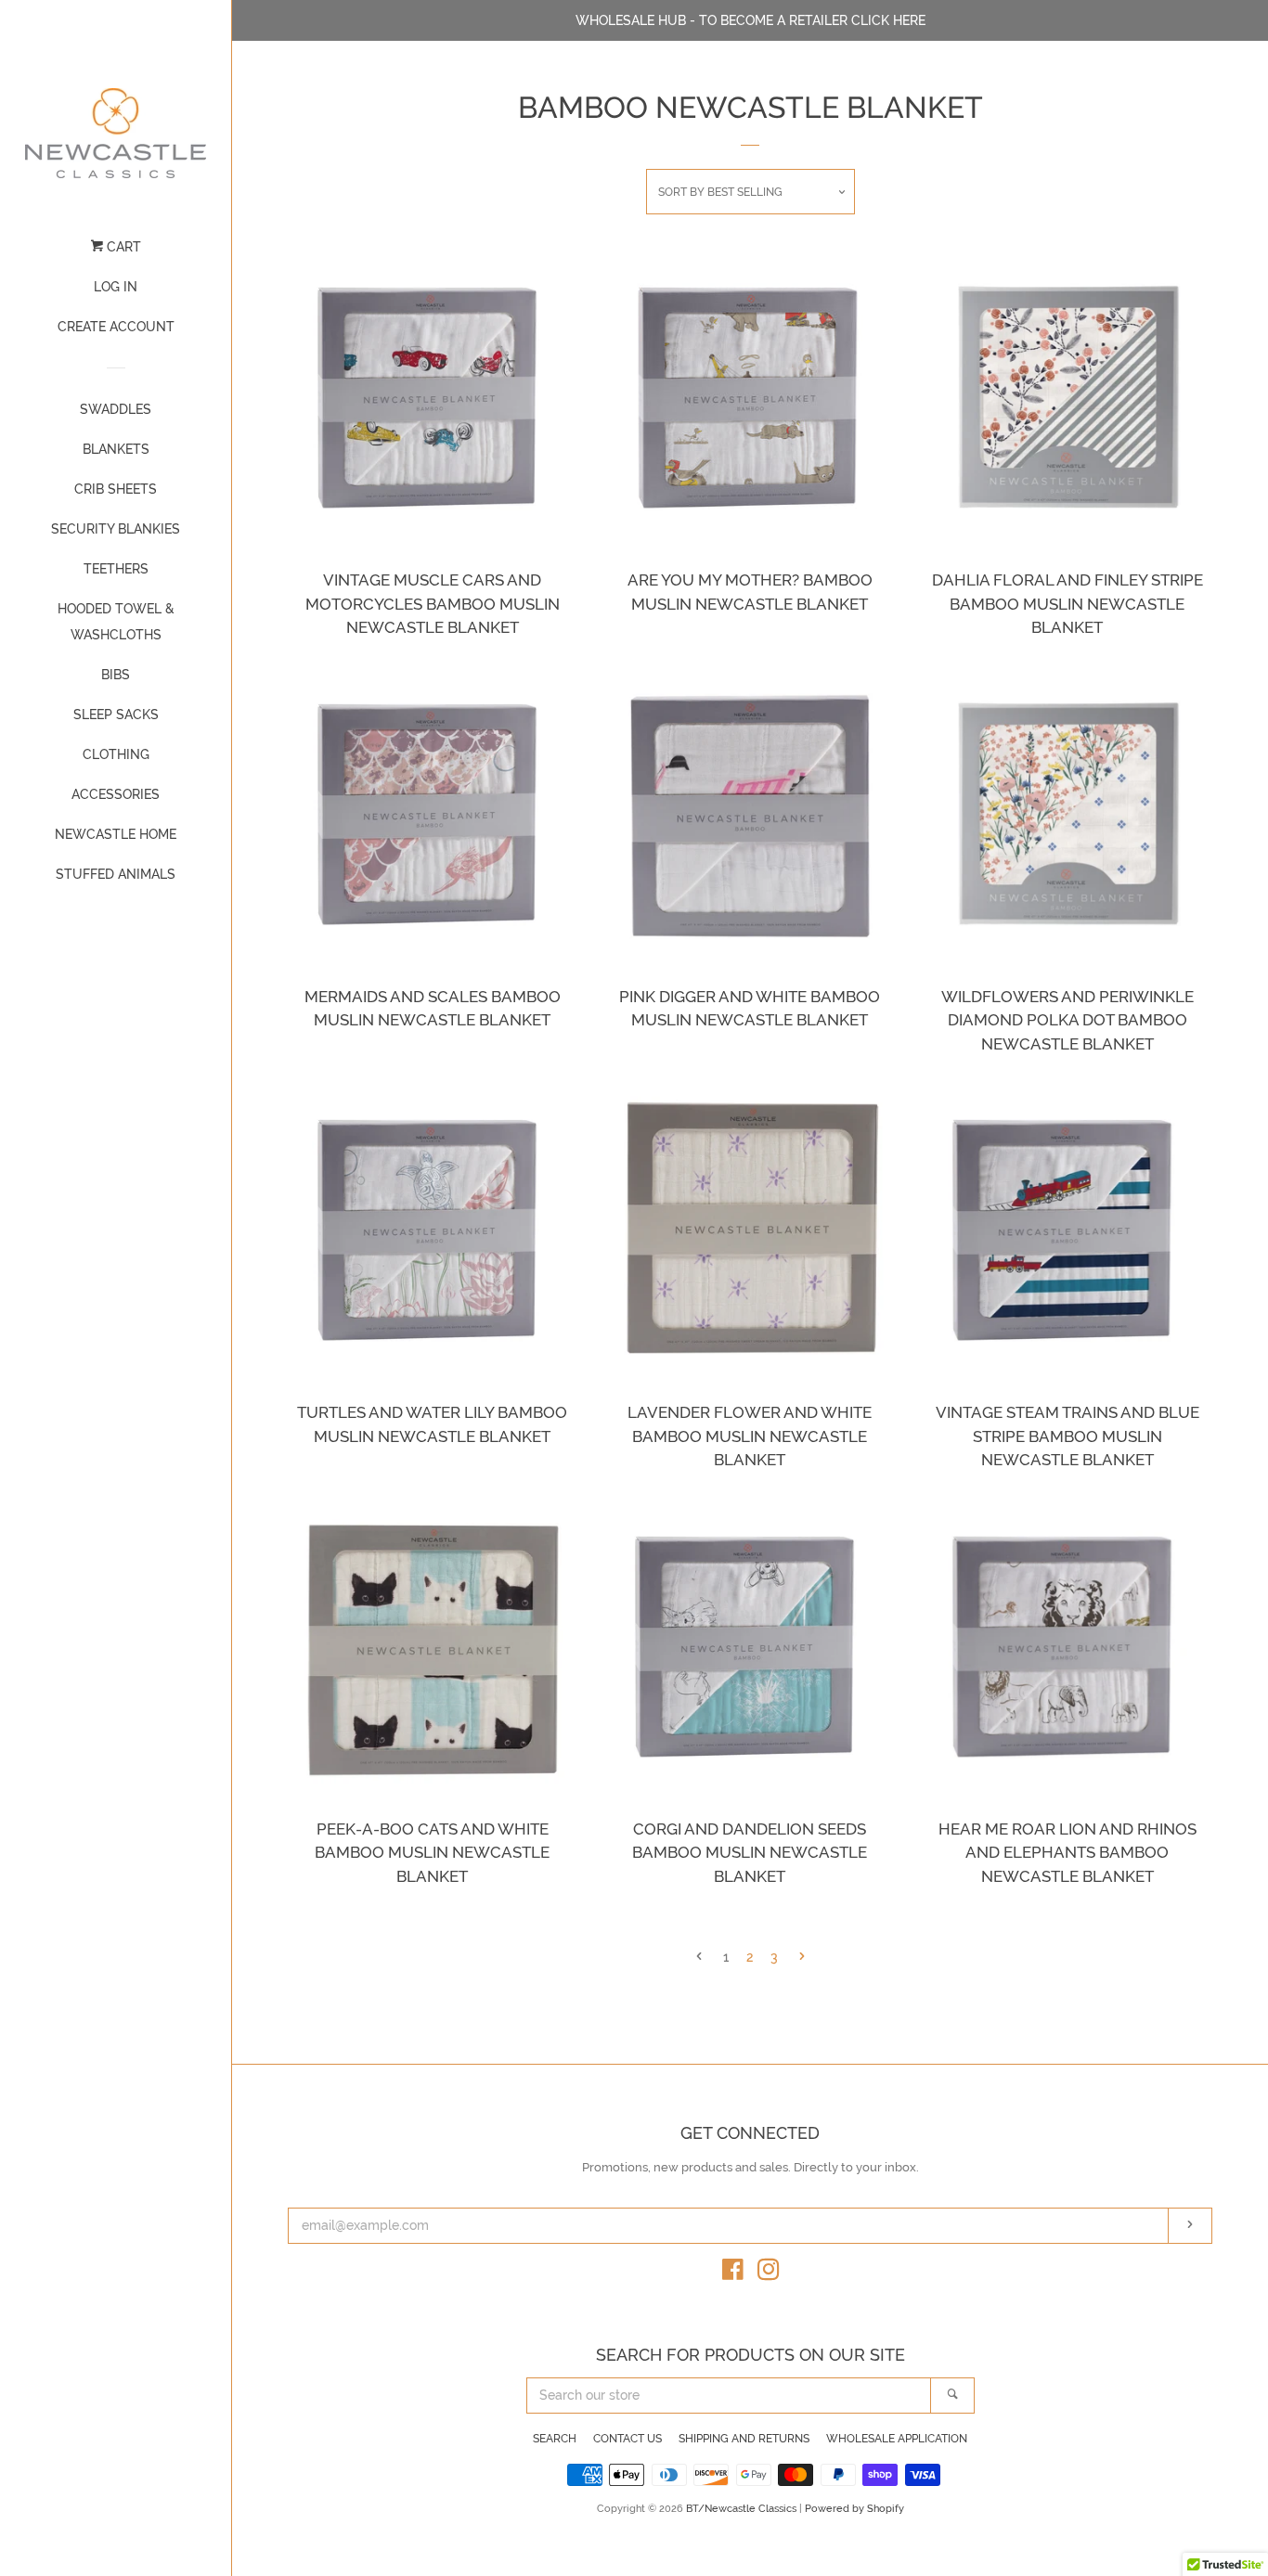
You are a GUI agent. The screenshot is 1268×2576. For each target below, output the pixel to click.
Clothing (116, 754)
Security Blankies (116, 529)
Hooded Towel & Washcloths (116, 622)
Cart (122, 247)
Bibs (116, 675)
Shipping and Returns (744, 2439)
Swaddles (116, 409)
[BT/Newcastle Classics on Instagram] (769, 2273)
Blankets (116, 449)
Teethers (116, 569)
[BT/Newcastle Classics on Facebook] (733, 2273)
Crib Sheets (116, 489)
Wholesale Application (897, 2439)
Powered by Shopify (854, 2508)
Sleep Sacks (116, 715)
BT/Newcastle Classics (743, 2508)
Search (555, 2439)
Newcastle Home (116, 834)
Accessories (116, 794)
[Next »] (802, 1958)
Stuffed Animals (116, 874)
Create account (116, 327)
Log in (116, 287)
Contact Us (628, 2439)
